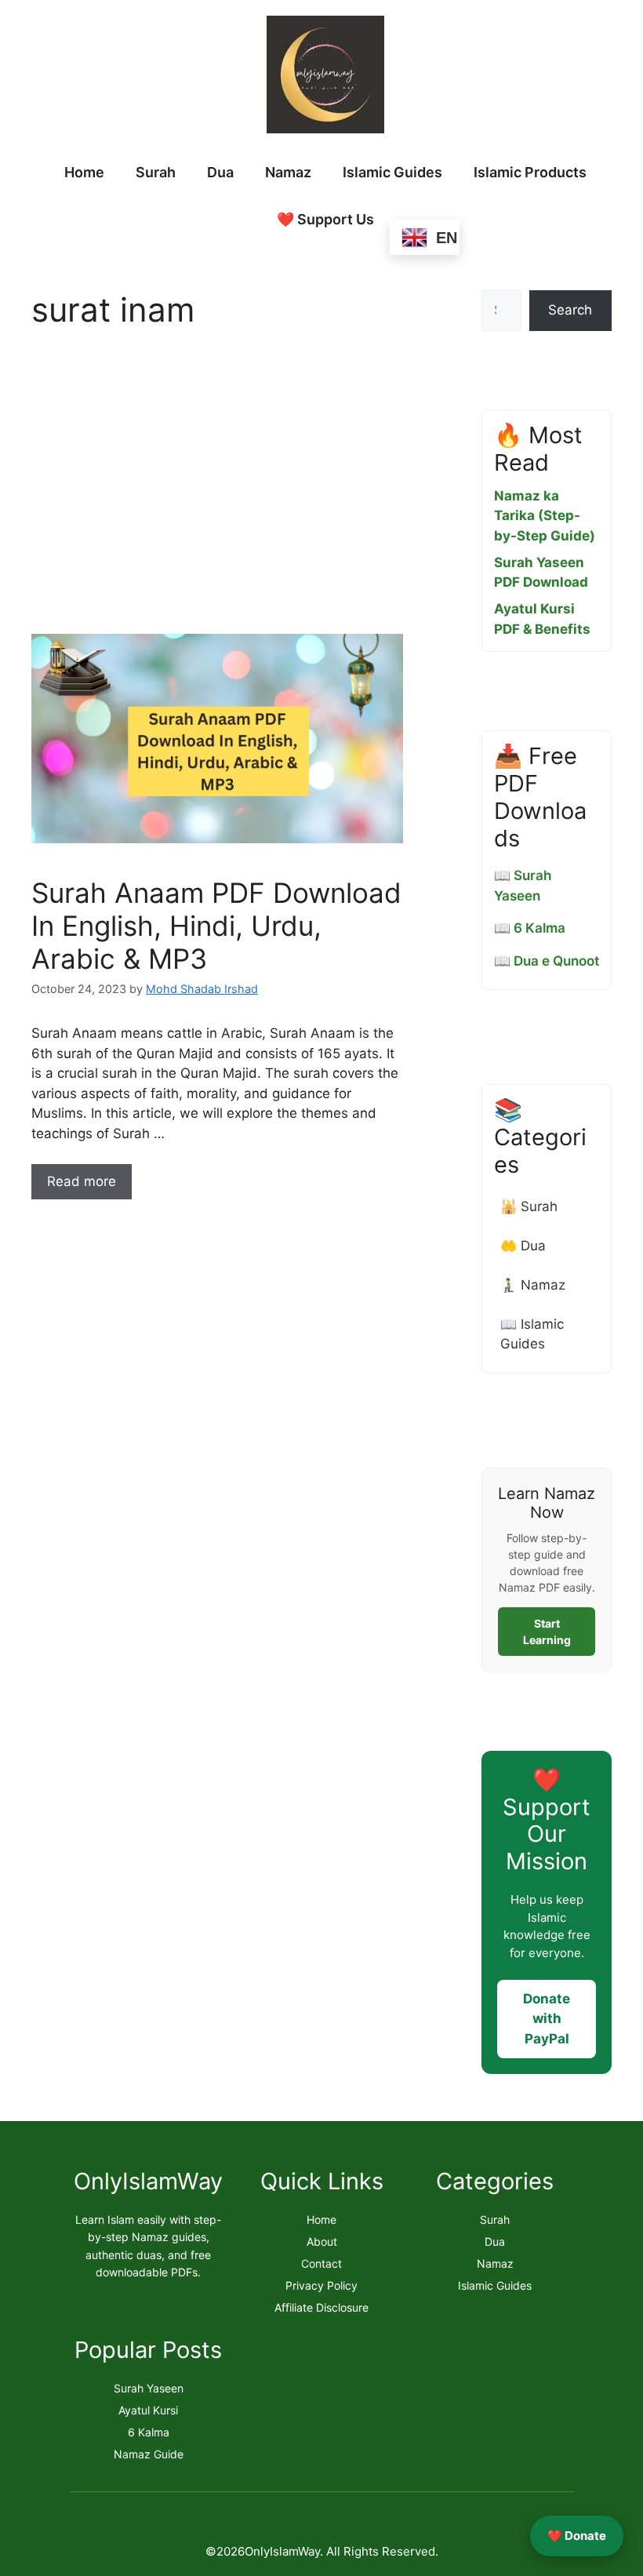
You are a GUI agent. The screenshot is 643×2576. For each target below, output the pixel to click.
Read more (82, 1181)
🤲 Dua (523, 1246)
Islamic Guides (392, 172)
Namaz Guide (149, 2454)
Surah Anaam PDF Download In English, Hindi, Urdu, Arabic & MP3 (216, 926)
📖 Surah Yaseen (523, 886)
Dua (220, 172)
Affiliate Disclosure (321, 2307)
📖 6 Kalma (530, 928)
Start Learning (547, 1632)
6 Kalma (149, 2432)
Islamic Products (530, 172)
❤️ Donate (577, 2536)
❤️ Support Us (325, 219)
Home (84, 172)
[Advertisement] (217, 486)
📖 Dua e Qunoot (547, 961)
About (322, 2241)
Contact (321, 2263)
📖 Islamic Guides (532, 1334)
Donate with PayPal (547, 2019)
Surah (156, 172)
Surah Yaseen (149, 2388)
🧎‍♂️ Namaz (533, 1285)
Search (570, 310)
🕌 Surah (529, 1206)
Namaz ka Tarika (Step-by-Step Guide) (545, 516)
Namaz (288, 172)
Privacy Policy (321, 2285)
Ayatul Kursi (148, 2410)
